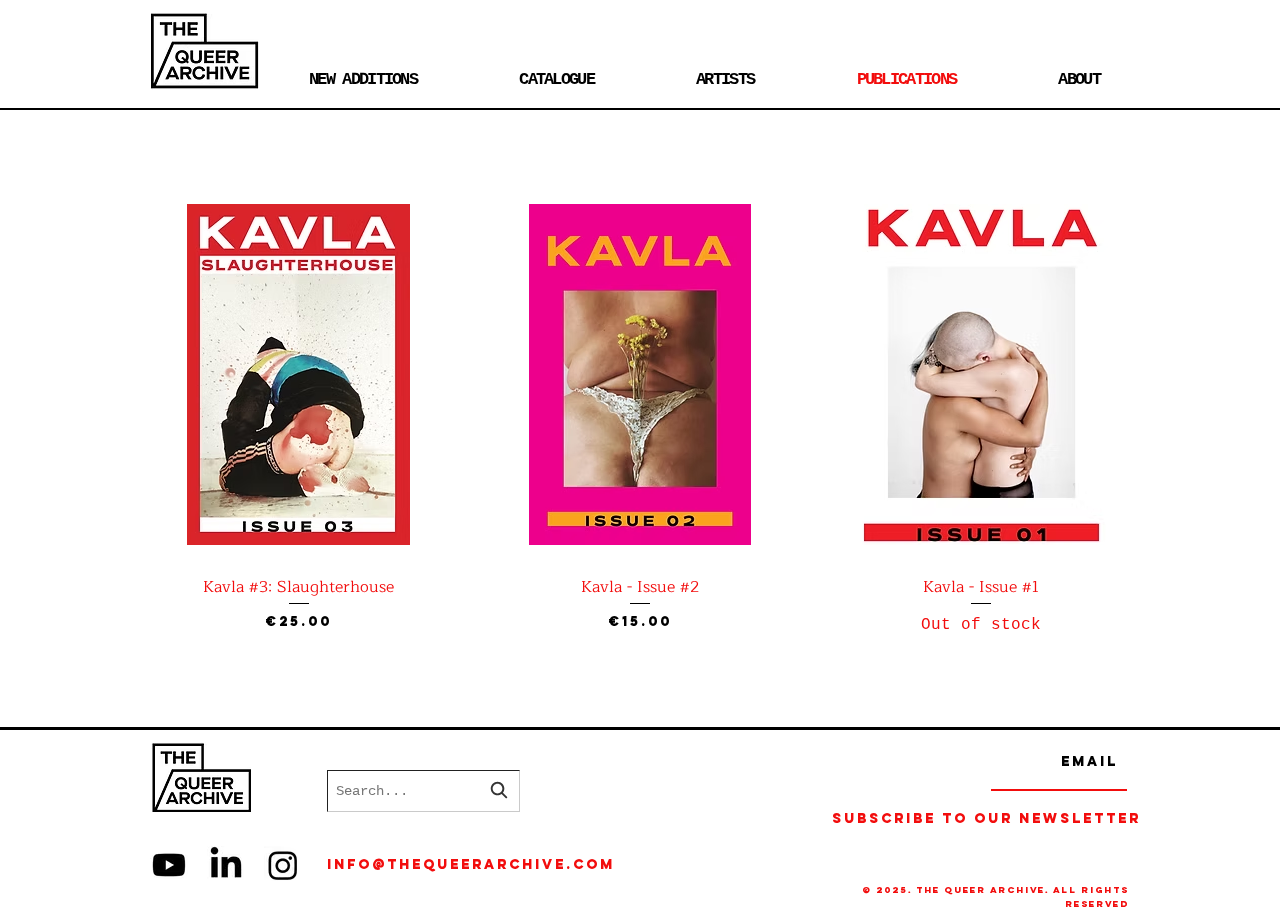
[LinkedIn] (226, 865)
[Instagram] (283, 865)
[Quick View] (298, 374)
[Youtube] (169, 865)
